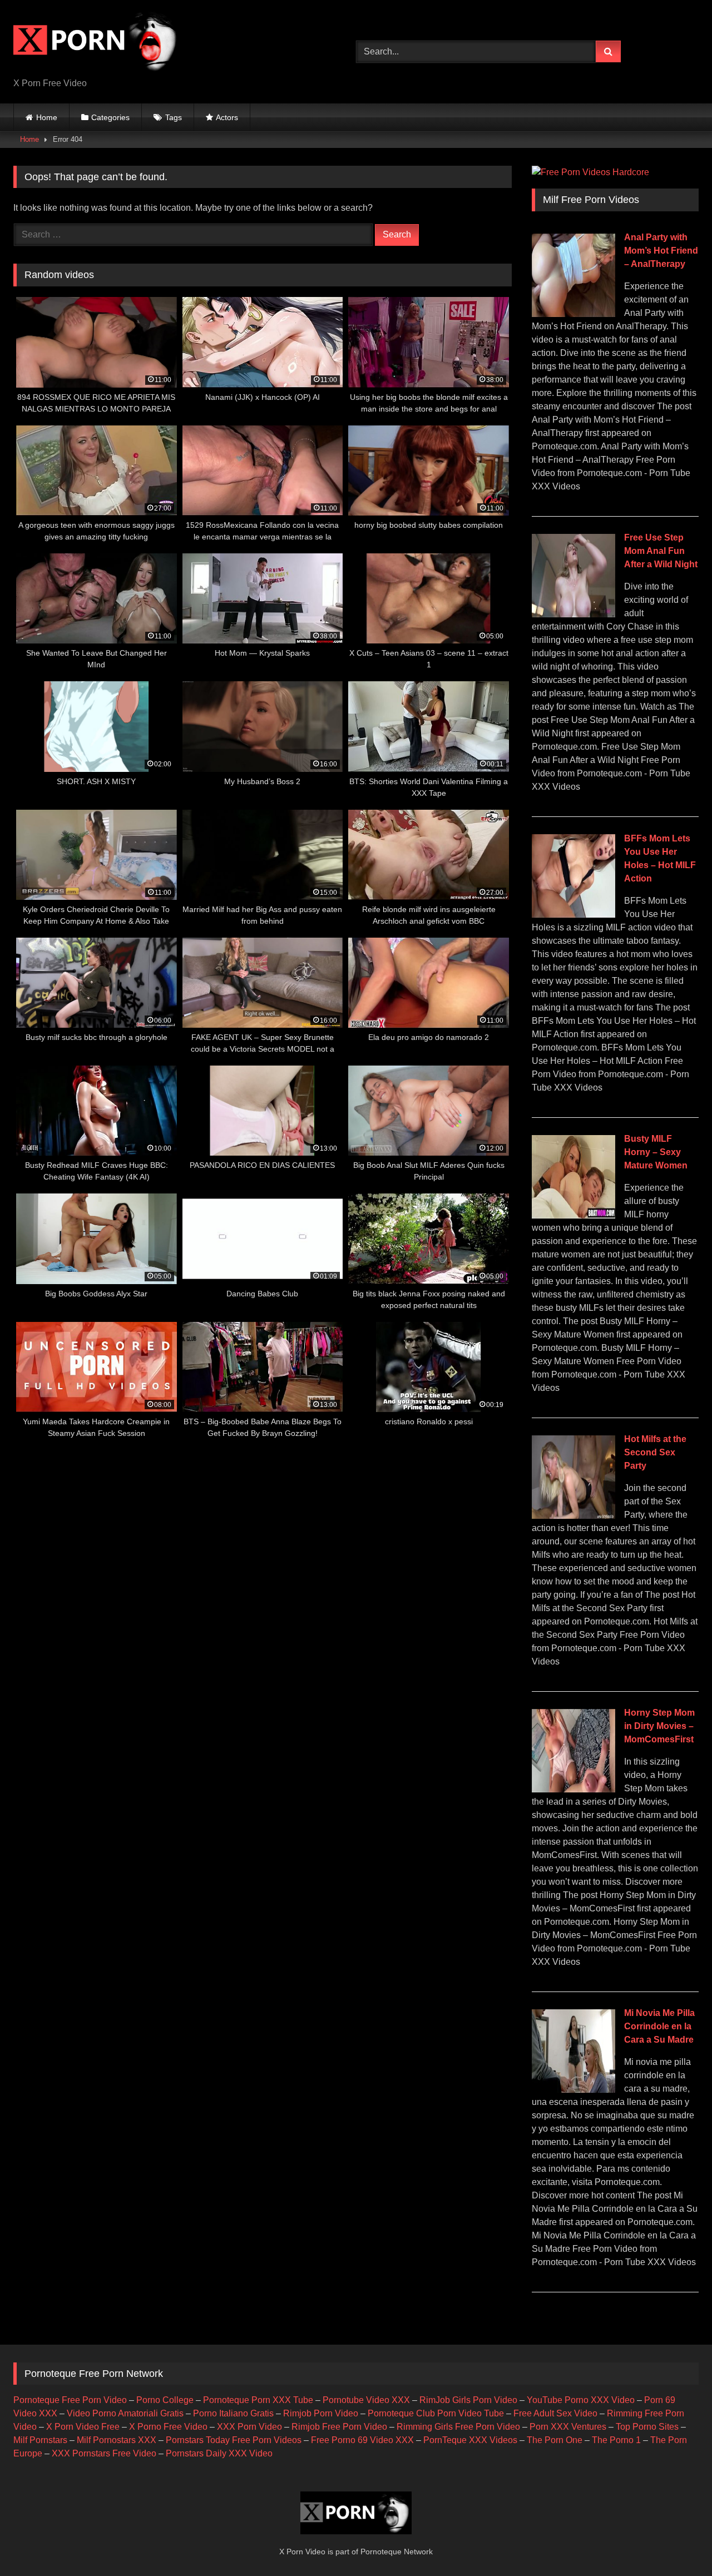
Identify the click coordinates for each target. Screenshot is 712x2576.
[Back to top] (678, 2543)
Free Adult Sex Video (555, 2413)
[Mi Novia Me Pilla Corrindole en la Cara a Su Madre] (573, 2090)
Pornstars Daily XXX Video (219, 2453)
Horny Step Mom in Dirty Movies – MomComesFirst (659, 1726)
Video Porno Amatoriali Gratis (125, 2413)
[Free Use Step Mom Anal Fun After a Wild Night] (573, 614)
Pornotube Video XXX (366, 2400)
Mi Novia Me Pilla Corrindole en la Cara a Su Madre (659, 2026)
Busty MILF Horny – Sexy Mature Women (656, 1152)
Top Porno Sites (647, 2427)
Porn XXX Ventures (568, 2427)
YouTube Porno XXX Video (581, 2400)
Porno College (165, 2400)
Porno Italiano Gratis (233, 2413)
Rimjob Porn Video (321, 2413)
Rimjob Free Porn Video (339, 2427)
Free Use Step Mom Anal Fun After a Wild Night (661, 551)
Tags (174, 117)
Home (47, 117)
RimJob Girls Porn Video (468, 2400)
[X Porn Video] (97, 43)
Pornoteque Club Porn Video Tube (436, 2413)
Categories (110, 117)
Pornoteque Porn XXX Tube (258, 2400)
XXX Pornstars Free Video (104, 2453)
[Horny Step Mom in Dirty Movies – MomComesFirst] (573, 1789)
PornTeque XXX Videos (470, 2440)
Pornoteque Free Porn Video (70, 2400)
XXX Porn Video (249, 2427)
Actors (227, 117)
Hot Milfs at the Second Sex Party (655, 1452)
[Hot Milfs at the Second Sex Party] (573, 1516)
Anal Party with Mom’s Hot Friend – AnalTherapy (661, 251)
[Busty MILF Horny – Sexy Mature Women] (573, 1215)
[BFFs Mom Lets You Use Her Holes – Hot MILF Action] (573, 915)
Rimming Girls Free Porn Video (458, 2427)
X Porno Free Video (168, 2427)
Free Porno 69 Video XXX (362, 2440)
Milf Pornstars (40, 2440)
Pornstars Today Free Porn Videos (234, 2440)
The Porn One (555, 2440)
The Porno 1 (616, 2440)
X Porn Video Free (83, 2427)
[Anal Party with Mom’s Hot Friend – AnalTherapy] (573, 314)
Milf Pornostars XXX (117, 2440)
